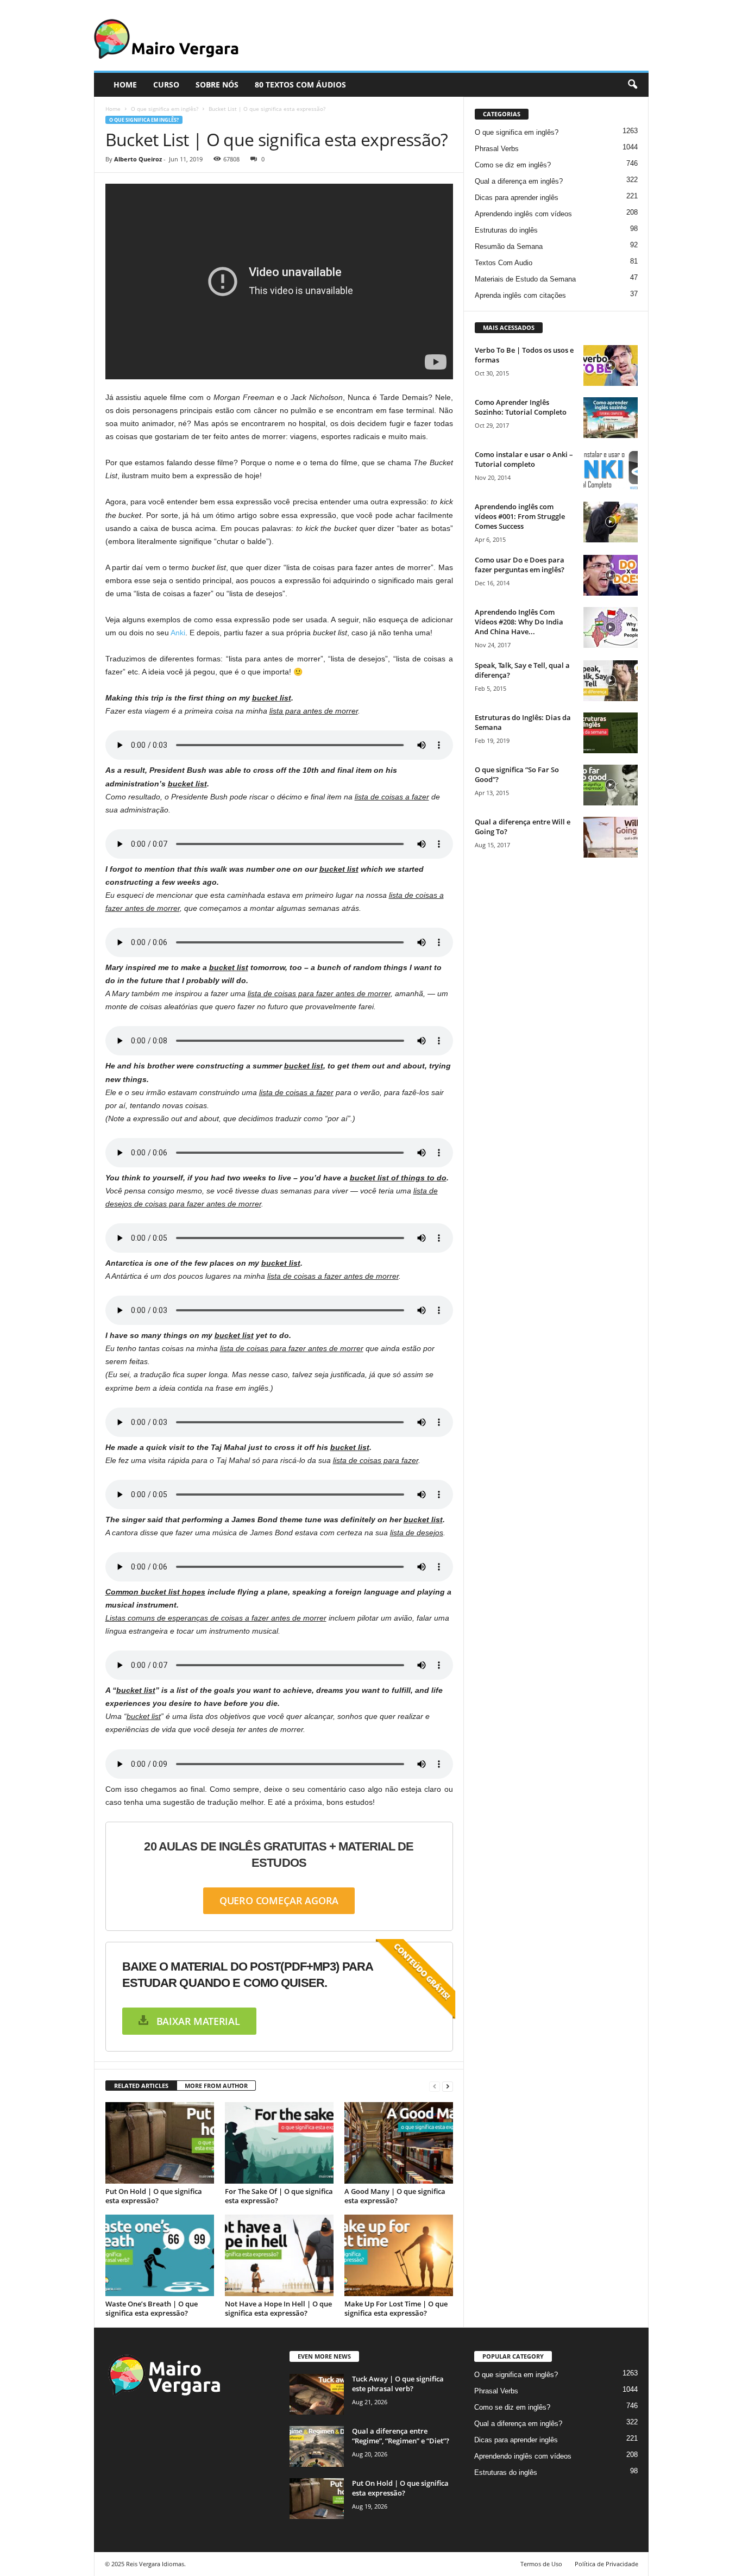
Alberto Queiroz (138, 159)
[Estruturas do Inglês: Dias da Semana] (611, 733)
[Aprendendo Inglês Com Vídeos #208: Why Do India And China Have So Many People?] (611, 627)
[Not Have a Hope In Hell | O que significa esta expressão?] (279, 2255)
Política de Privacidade (606, 2564)
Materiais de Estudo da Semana (525, 279)
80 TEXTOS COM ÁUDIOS (300, 85)
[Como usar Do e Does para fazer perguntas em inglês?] (611, 575)
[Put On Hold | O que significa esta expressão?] (160, 2143)
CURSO (166, 85)
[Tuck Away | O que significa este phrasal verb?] (317, 2394)
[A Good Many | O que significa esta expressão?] (399, 2143)
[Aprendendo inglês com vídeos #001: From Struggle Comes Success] (611, 522)
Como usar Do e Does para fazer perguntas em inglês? (520, 565)
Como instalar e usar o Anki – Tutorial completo (524, 459)
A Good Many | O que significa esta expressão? (395, 2196)
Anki (178, 633)
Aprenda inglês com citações (520, 295)
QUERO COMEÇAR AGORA (279, 1900)
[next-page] (448, 2086)
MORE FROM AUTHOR (216, 2086)
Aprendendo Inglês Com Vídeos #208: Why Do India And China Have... (519, 622)
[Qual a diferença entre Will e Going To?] (611, 837)
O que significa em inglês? (165, 109)
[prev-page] (435, 2086)
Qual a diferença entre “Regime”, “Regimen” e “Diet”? (401, 2436)
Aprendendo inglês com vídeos (523, 214)
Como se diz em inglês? (513, 165)
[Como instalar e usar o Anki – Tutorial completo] (611, 470)
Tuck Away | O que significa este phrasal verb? (398, 2384)
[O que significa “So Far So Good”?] (611, 785)
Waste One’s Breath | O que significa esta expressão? (152, 2308)
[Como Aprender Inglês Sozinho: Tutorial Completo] (611, 418)
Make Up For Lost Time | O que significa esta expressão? (396, 2308)
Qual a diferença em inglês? (519, 181)
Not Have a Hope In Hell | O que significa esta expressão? (278, 2308)
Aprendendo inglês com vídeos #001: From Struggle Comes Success (520, 516)
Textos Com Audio (504, 263)
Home (113, 109)
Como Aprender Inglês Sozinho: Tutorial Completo (521, 407)
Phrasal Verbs (497, 149)
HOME (125, 85)
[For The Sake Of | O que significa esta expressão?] (279, 2143)
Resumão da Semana (509, 246)
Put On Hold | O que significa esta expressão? (154, 2196)
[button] (632, 85)
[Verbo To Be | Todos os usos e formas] (611, 365)
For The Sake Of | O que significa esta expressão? (279, 2196)
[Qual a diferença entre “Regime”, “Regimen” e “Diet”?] (317, 2446)
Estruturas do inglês (506, 230)
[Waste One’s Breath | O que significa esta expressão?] (160, 2255)
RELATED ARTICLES (141, 2086)
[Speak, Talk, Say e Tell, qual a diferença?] (611, 681)
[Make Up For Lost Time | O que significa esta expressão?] (399, 2255)
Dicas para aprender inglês (517, 198)
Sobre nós (217, 85)
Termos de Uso (541, 2564)
